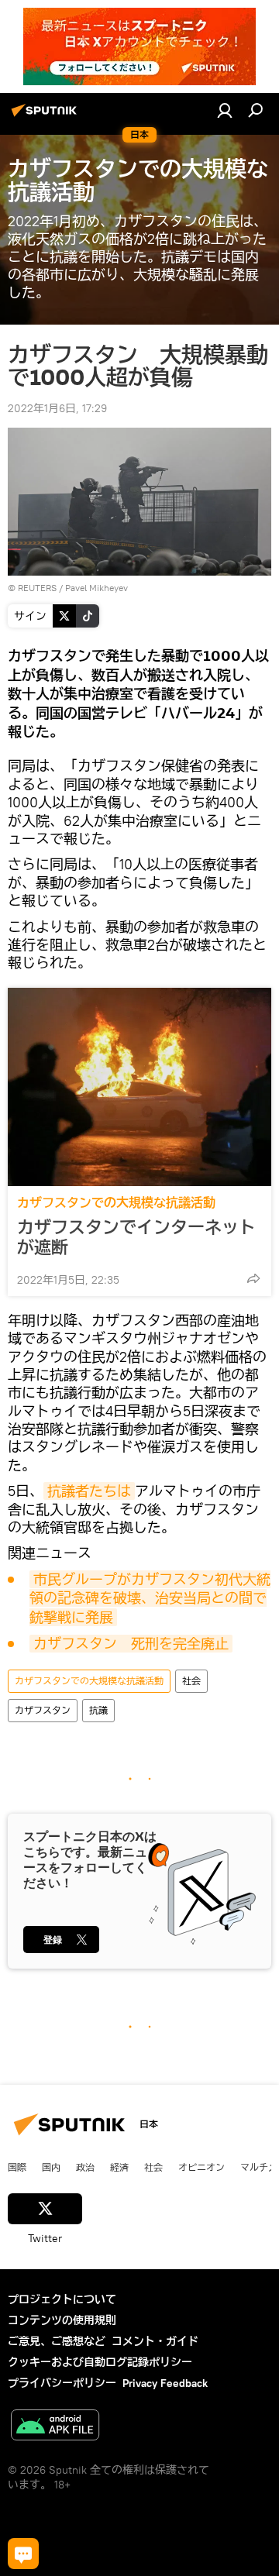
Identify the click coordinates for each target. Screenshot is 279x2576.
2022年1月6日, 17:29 (57, 408)
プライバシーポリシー (62, 2383)
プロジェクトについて (62, 2299)
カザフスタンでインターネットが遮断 (136, 1237)
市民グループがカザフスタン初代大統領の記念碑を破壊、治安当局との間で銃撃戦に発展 (150, 1598)
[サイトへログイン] (225, 110)
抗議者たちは (89, 1491)
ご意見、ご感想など (57, 2341)
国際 (17, 2167)
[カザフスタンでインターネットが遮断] (139, 1087)
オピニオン (201, 2167)
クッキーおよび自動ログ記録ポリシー (100, 2362)
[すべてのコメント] (23, 2554)
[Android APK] (55, 2427)
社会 (191, 1681)
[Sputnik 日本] (46, 116)
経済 (119, 2167)
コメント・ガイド (155, 2341)
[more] (253, 1278)
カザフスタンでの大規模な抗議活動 (116, 1203)
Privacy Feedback (165, 2383)
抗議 (98, 1710)
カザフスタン (43, 1710)
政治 (85, 2167)
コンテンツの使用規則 (62, 2320)
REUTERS (37, 588)
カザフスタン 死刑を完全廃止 (131, 1644)
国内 (51, 2167)
